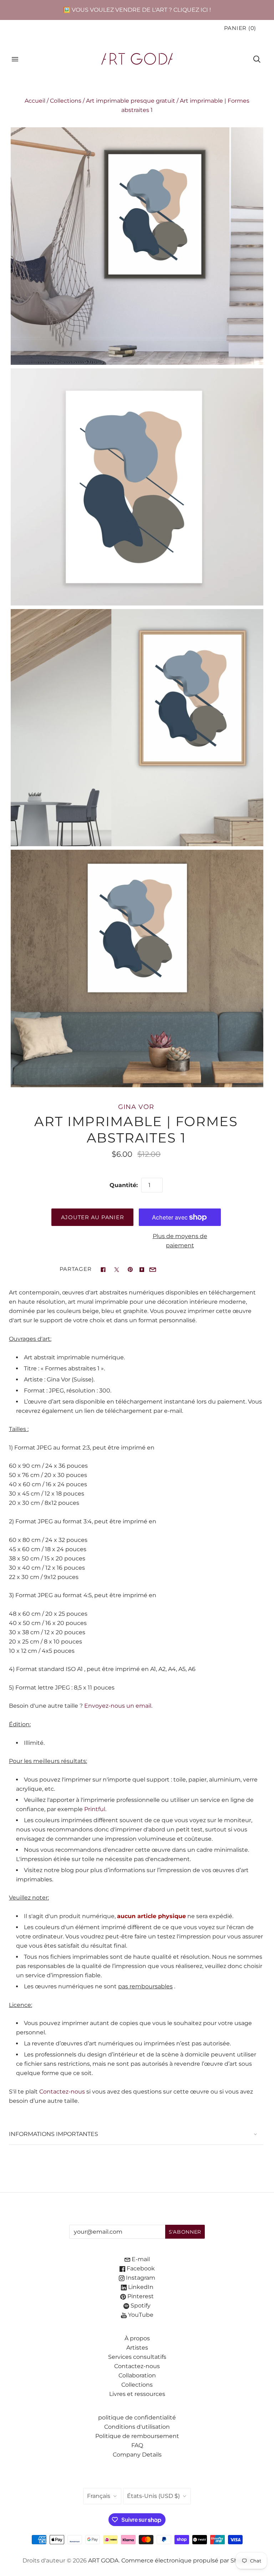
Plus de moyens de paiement (180, 1241)
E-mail (140, 2259)
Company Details (137, 2455)
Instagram (140, 2278)
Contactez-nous (62, 2092)
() (240, 28)
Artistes (137, 2348)
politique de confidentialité (137, 2417)
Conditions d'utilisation (137, 2427)
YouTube (140, 2315)
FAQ (137, 2445)
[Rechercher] (257, 59)
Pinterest (140, 2296)
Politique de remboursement (137, 2436)
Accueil (35, 101)
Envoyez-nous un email (118, 1706)
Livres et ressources (137, 2394)
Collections (66, 101)
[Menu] (15, 59)
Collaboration (137, 2375)
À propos (137, 2338)
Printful (95, 1809)
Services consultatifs (137, 2357)
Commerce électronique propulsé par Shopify (187, 2560)
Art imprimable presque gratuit (131, 101)
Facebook (140, 2268)
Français (99, 2496)
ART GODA (103, 2560)
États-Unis (153, 2496)
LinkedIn (140, 2287)
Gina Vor (136, 1107)
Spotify (140, 2306)
